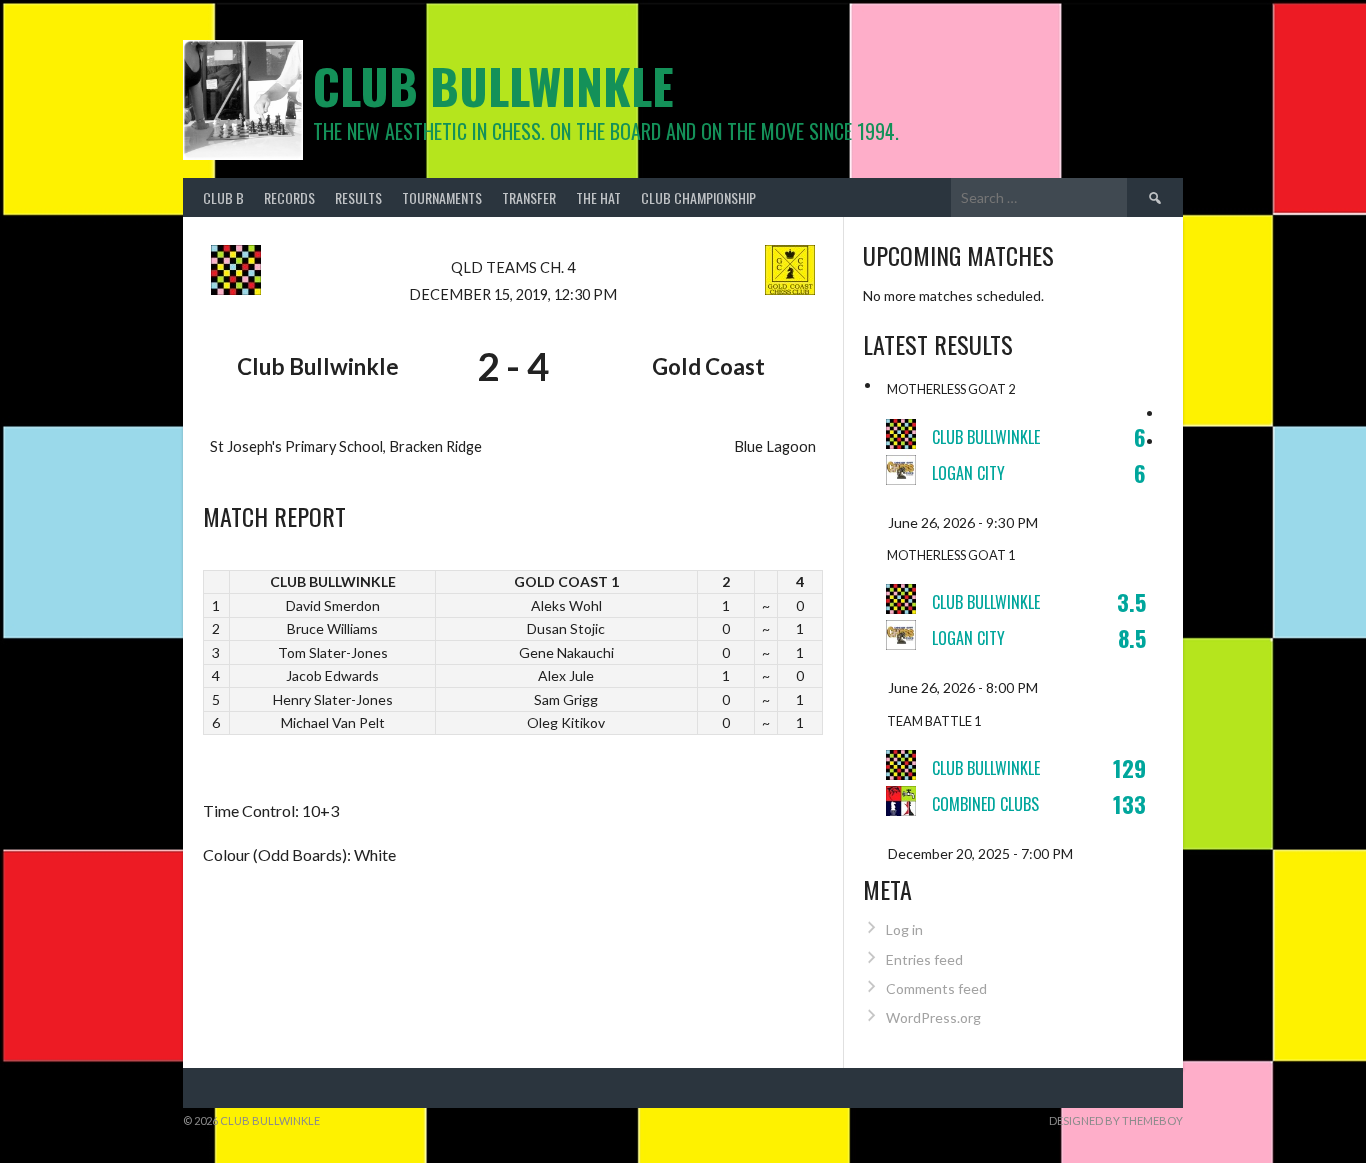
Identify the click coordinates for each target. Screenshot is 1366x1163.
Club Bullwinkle (493, 85)
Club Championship (698, 197)
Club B (223, 197)
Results (358, 197)
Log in (904, 929)
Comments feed (936, 988)
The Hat (598, 197)
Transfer (529, 197)
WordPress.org (933, 1017)
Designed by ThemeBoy (1116, 1120)
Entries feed (924, 959)
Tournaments (442, 197)
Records (289, 197)
